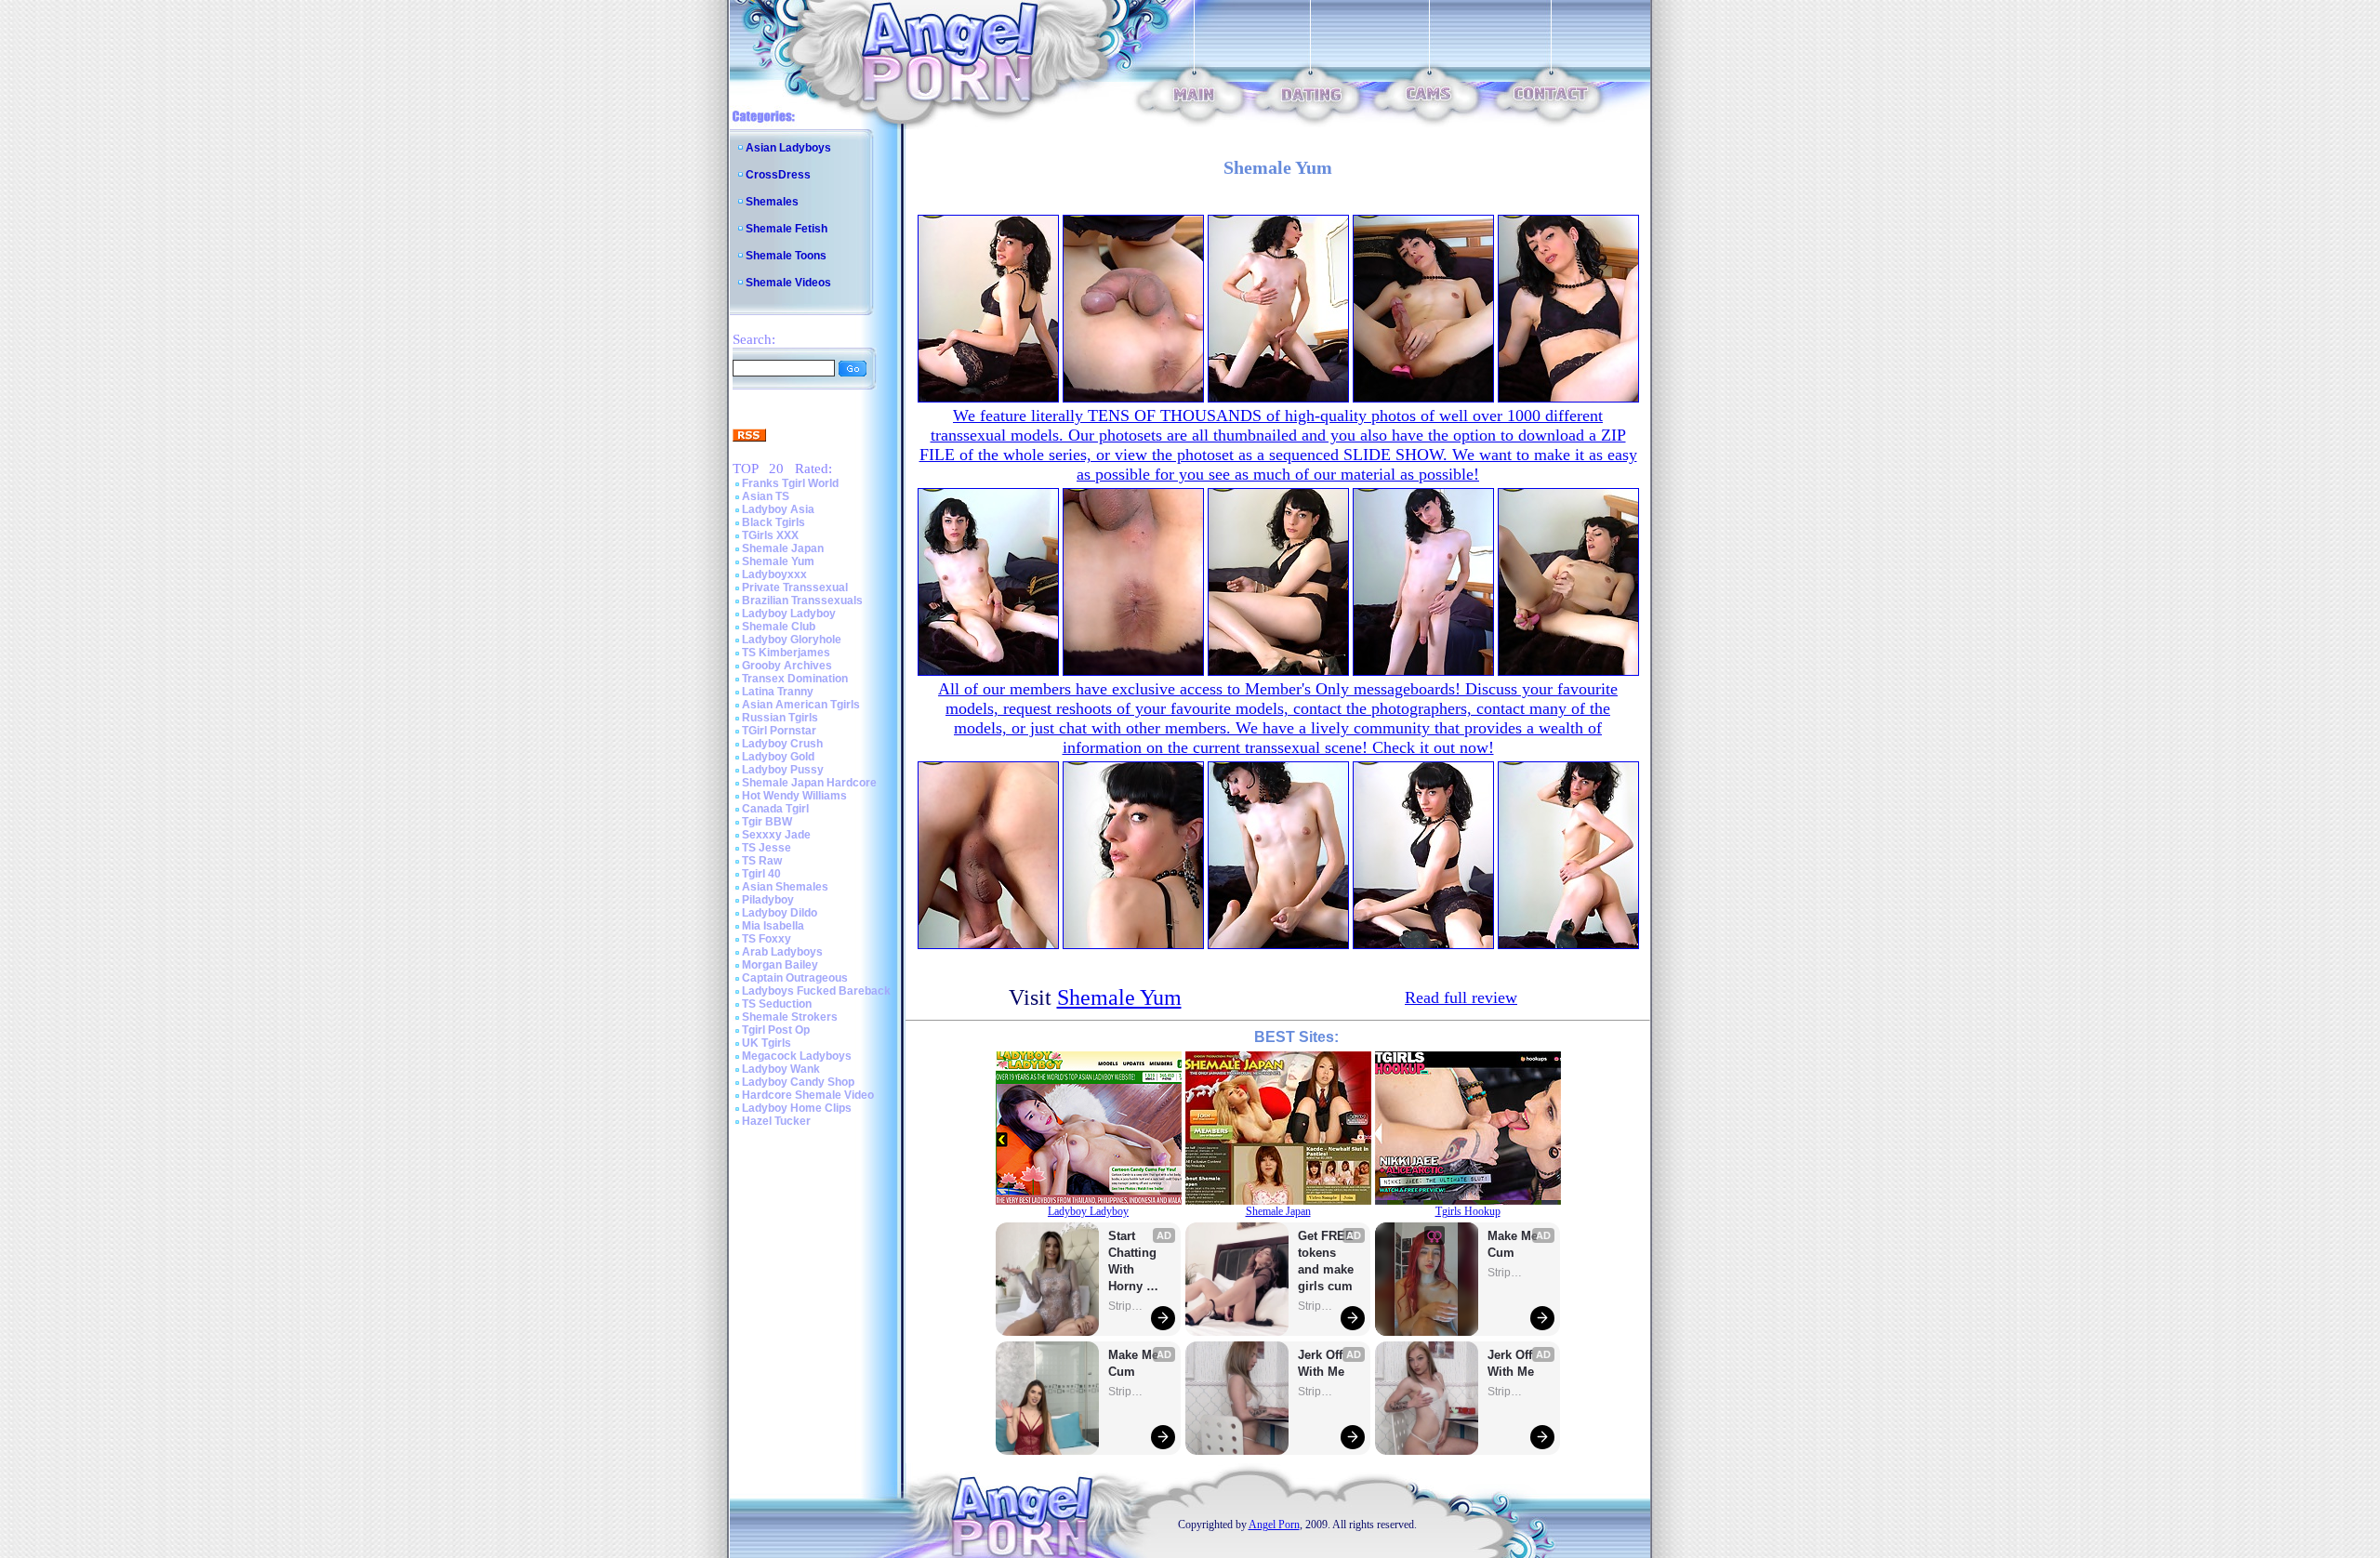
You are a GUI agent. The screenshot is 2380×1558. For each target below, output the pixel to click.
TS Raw (762, 861)
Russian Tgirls (780, 718)
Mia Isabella (773, 926)
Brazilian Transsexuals (802, 601)
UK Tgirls (767, 1043)
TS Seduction (777, 1004)
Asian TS (766, 496)
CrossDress (778, 175)
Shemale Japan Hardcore (809, 783)
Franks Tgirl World (790, 483)
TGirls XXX (770, 535)
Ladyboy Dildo (780, 913)
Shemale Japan (783, 548)
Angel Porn (1274, 1525)
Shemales (772, 202)
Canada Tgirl (775, 809)
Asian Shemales (785, 887)
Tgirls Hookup (1468, 1211)
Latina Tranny (778, 692)
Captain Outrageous (795, 978)
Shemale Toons (786, 256)
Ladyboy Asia (778, 509)
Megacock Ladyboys (797, 1056)
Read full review (1461, 997)
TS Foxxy (767, 939)
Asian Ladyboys (788, 148)
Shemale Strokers (790, 1017)
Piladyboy (768, 900)
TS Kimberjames (786, 653)
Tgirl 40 (761, 874)
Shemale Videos (788, 283)
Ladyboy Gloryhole (792, 640)
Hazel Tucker (776, 1121)
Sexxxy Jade (776, 835)
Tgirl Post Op (776, 1030)
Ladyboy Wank (781, 1069)
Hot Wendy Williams (794, 796)
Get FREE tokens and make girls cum (1326, 1261)
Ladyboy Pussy (783, 770)
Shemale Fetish (787, 229)
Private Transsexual (795, 588)
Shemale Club (779, 627)
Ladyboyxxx (774, 574)
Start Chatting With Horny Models (1134, 1262)
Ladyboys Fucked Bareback (816, 991)
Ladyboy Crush (782, 744)
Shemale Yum (778, 561)
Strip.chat (1127, 1306)
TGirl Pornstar (779, 731)
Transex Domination (795, 679)
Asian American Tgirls (801, 705)
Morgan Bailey (780, 965)
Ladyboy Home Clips (797, 1108)
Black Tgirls (773, 522)
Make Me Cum (1135, 1363)
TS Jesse (767, 848)
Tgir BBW (767, 822)
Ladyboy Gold (778, 757)
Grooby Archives (787, 666)
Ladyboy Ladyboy (789, 614)
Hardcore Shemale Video (808, 1095)
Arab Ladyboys (782, 952)
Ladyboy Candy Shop (798, 1082)
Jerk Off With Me (1322, 1363)
